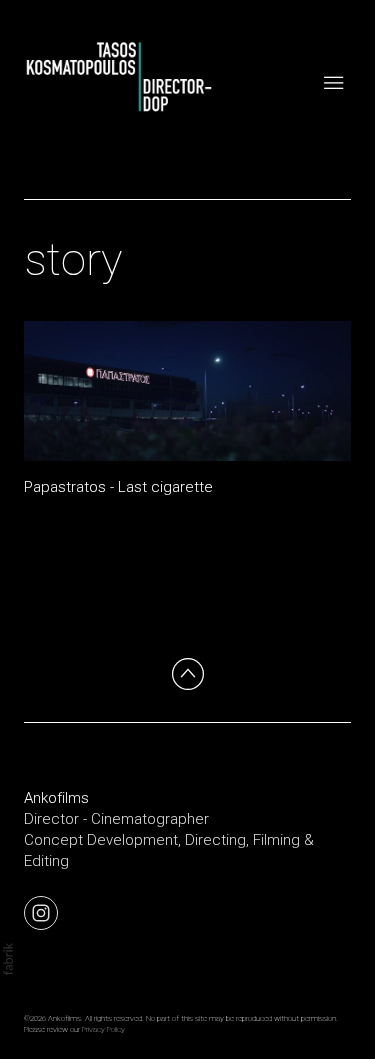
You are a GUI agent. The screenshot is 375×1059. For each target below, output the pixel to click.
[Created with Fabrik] (8, 959)
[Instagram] (41, 912)
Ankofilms (56, 798)
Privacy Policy (103, 1029)
